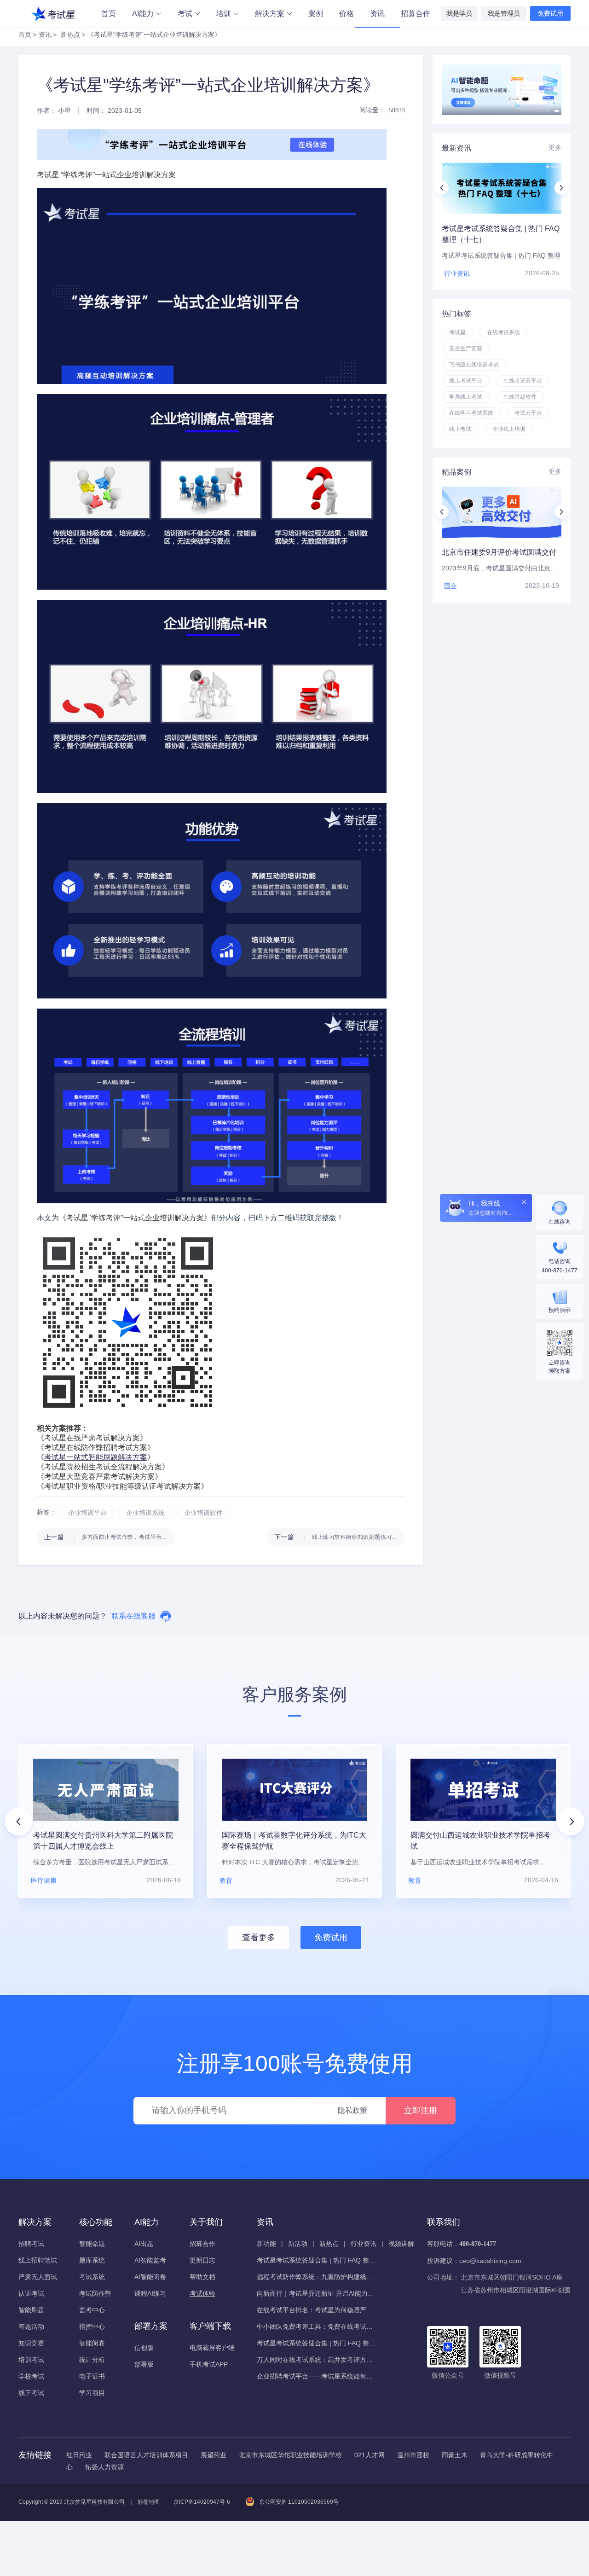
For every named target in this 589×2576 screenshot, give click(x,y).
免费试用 (550, 13)
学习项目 (92, 2393)
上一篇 (110, 1537)
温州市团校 (413, 2455)
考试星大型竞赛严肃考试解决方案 (99, 1477)
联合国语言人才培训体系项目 (146, 2455)
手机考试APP (209, 2364)
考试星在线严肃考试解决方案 (92, 1438)
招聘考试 (31, 2244)
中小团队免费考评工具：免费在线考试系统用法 (317, 2327)
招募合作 (416, 14)
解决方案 (270, 14)
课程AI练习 (150, 2293)
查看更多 (259, 1938)
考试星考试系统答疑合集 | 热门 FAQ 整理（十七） (317, 2260)
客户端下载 (210, 2326)
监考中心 (92, 2310)
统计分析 (92, 2360)
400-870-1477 (478, 2244)
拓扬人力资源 (104, 2467)
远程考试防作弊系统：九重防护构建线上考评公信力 (317, 2277)
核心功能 (96, 2222)
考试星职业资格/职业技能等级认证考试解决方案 (122, 1486)
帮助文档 (202, 2277)
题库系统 (92, 2260)
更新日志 (202, 2260)
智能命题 (92, 2244)
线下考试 (31, 2393)
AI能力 (143, 14)
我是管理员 (504, 13)
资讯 (377, 14)
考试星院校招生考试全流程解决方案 (103, 1467)
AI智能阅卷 (150, 2277)
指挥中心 (92, 2327)
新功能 (266, 2244)
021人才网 (370, 2455)
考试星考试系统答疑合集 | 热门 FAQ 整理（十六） (317, 2343)
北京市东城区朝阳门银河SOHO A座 (512, 2277)
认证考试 (31, 2293)
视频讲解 (401, 2244)
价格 (346, 14)
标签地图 (149, 2502)
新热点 (70, 35)
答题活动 (31, 2327)
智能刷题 (31, 2310)
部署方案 (151, 2326)
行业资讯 (364, 2244)
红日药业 (79, 2455)
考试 (185, 14)
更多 (555, 147)
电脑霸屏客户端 (212, 2348)
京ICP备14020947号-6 (202, 2502)
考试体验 (202, 2293)
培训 (224, 14)
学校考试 (31, 2376)
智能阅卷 (92, 2343)
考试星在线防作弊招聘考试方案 (96, 1448)
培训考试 (31, 2360)
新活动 (298, 2244)
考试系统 (92, 2277)
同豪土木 (455, 2455)
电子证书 (92, 2376)
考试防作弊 (95, 2293)
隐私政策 (352, 2110)
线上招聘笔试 (38, 2260)
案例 (316, 14)
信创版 (144, 2348)
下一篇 (340, 1537)
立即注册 (421, 2111)
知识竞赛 (31, 2343)
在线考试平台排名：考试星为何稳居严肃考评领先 (317, 2310)
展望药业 (214, 2455)
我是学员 (459, 13)
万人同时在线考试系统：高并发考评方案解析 (317, 2360)
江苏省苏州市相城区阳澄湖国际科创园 (516, 2290)
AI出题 (144, 2244)
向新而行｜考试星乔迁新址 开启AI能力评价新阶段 (317, 2293)
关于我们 (206, 2222)
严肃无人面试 (38, 2277)
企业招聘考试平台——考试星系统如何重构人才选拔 (317, 2376)
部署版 (144, 2364)
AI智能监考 (150, 2260)
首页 (109, 14)
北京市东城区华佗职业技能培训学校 (290, 2455)
